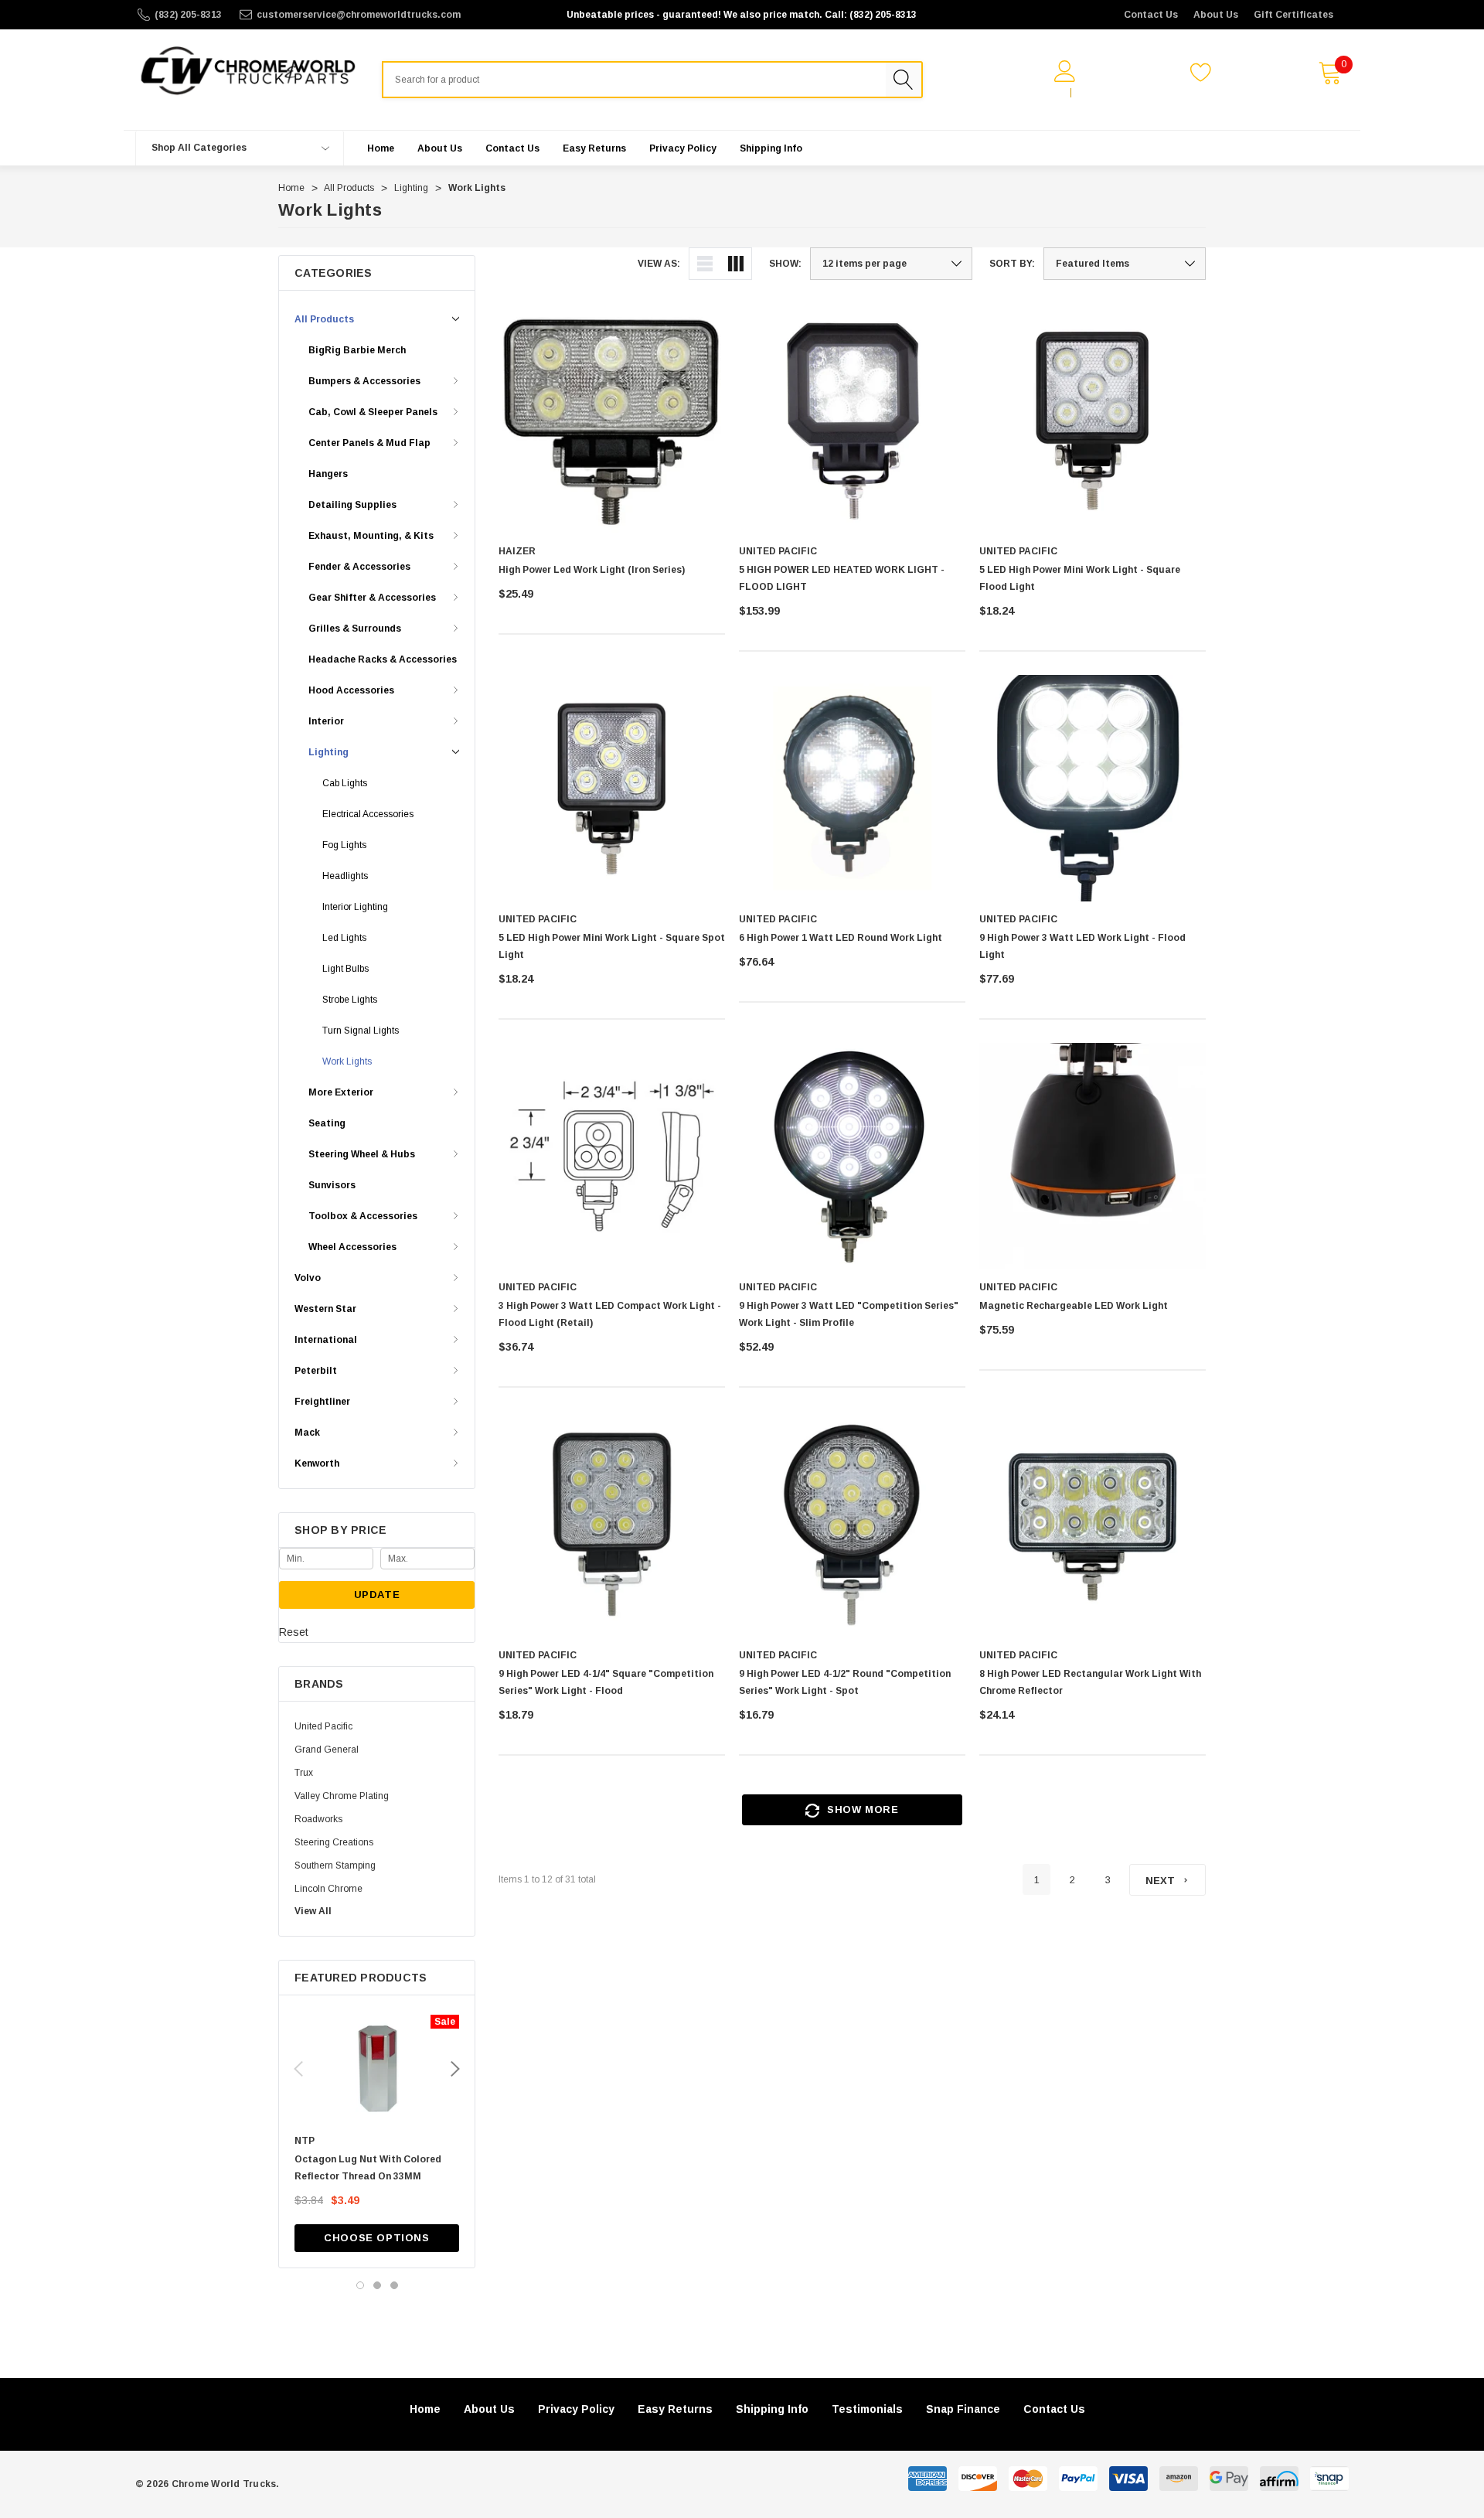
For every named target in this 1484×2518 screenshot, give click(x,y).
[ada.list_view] (705, 264)
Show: (785, 264)
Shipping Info (772, 2409)
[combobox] (634, 80)
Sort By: (1012, 264)
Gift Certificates (1293, 15)
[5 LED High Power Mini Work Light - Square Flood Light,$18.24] (1093, 420)
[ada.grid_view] (736, 264)
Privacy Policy (576, 2409)
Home (425, 2409)
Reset (294, 1632)
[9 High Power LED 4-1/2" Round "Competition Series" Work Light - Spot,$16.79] (852, 1524)
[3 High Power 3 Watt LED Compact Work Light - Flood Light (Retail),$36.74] (612, 1156)
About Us (1216, 15)
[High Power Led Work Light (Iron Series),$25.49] (612, 420)
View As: (659, 264)
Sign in (1046, 93)
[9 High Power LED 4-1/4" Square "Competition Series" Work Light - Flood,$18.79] (612, 1524)
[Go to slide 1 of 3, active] (360, 2285)
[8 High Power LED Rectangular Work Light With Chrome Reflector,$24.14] (1093, 1524)
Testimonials (867, 2409)
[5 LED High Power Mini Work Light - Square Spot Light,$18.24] (612, 788)
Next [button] (455, 2069)
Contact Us (1151, 15)
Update (377, 1595)
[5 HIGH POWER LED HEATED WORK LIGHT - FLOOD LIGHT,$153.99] (852, 420)
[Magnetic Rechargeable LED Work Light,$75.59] (1093, 1156)
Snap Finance (963, 2409)
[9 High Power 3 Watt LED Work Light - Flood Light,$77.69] (1093, 788)
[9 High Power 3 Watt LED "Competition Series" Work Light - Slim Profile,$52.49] (852, 1156)
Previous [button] (298, 2069)
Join (1089, 93)
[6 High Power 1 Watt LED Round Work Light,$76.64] (852, 788)
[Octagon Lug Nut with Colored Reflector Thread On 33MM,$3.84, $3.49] (377, 2069)
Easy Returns (675, 2409)
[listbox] (1125, 264)
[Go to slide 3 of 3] (394, 2285)
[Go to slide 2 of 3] (377, 2285)
